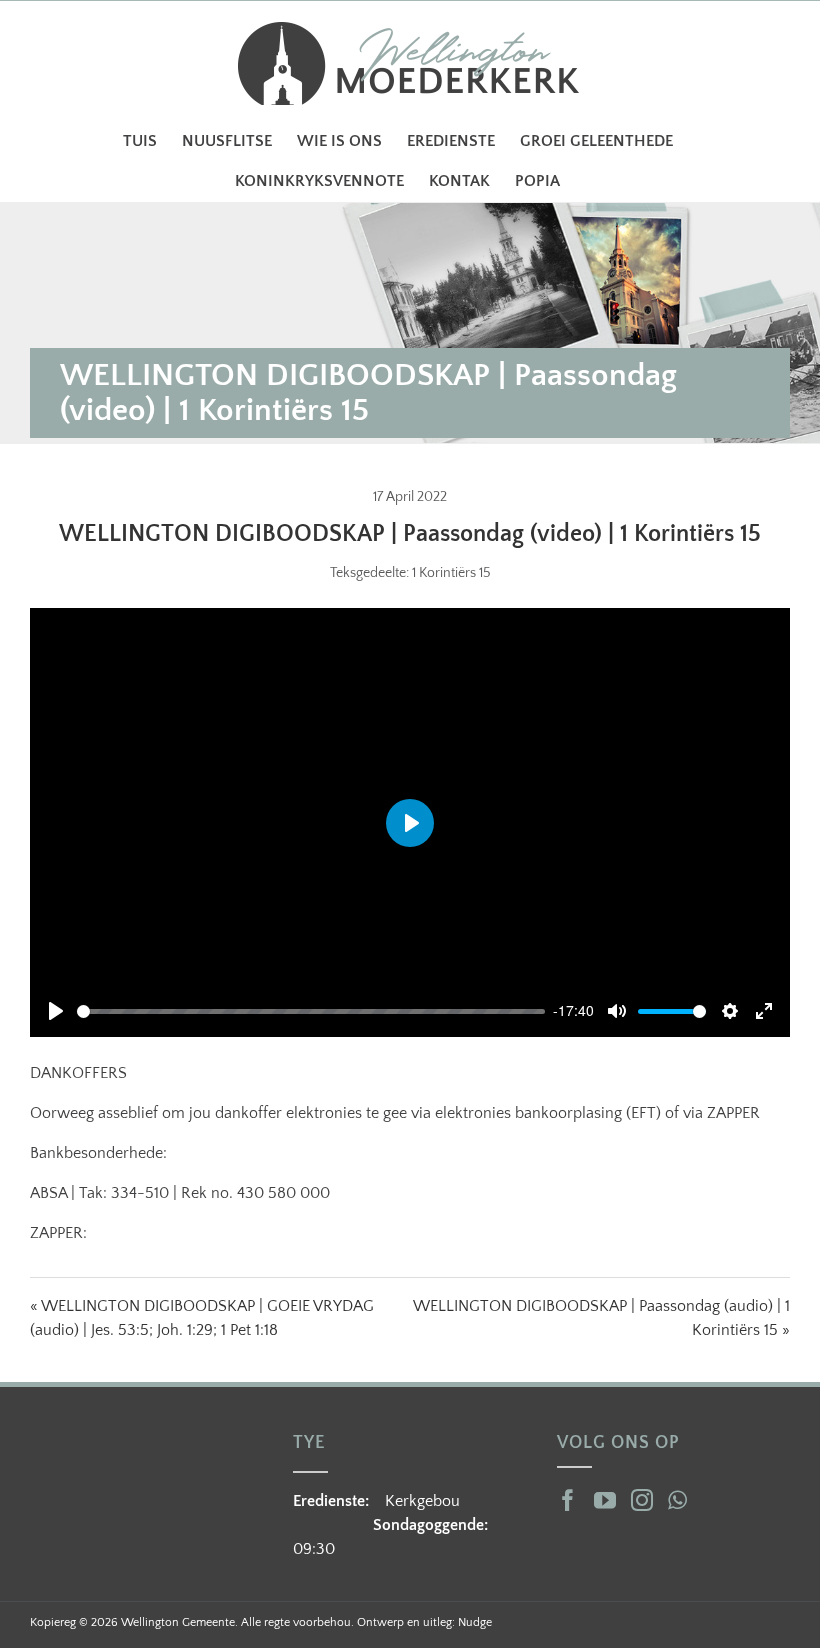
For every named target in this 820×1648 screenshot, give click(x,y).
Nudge (475, 1622)
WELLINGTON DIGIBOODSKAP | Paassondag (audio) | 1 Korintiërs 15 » (601, 1318)
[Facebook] (568, 1500)
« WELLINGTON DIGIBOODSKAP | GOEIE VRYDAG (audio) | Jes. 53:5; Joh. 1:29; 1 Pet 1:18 (202, 1318)
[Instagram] (642, 1500)
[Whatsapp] (677, 1500)
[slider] (311, 1011)
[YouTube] (605, 1500)
